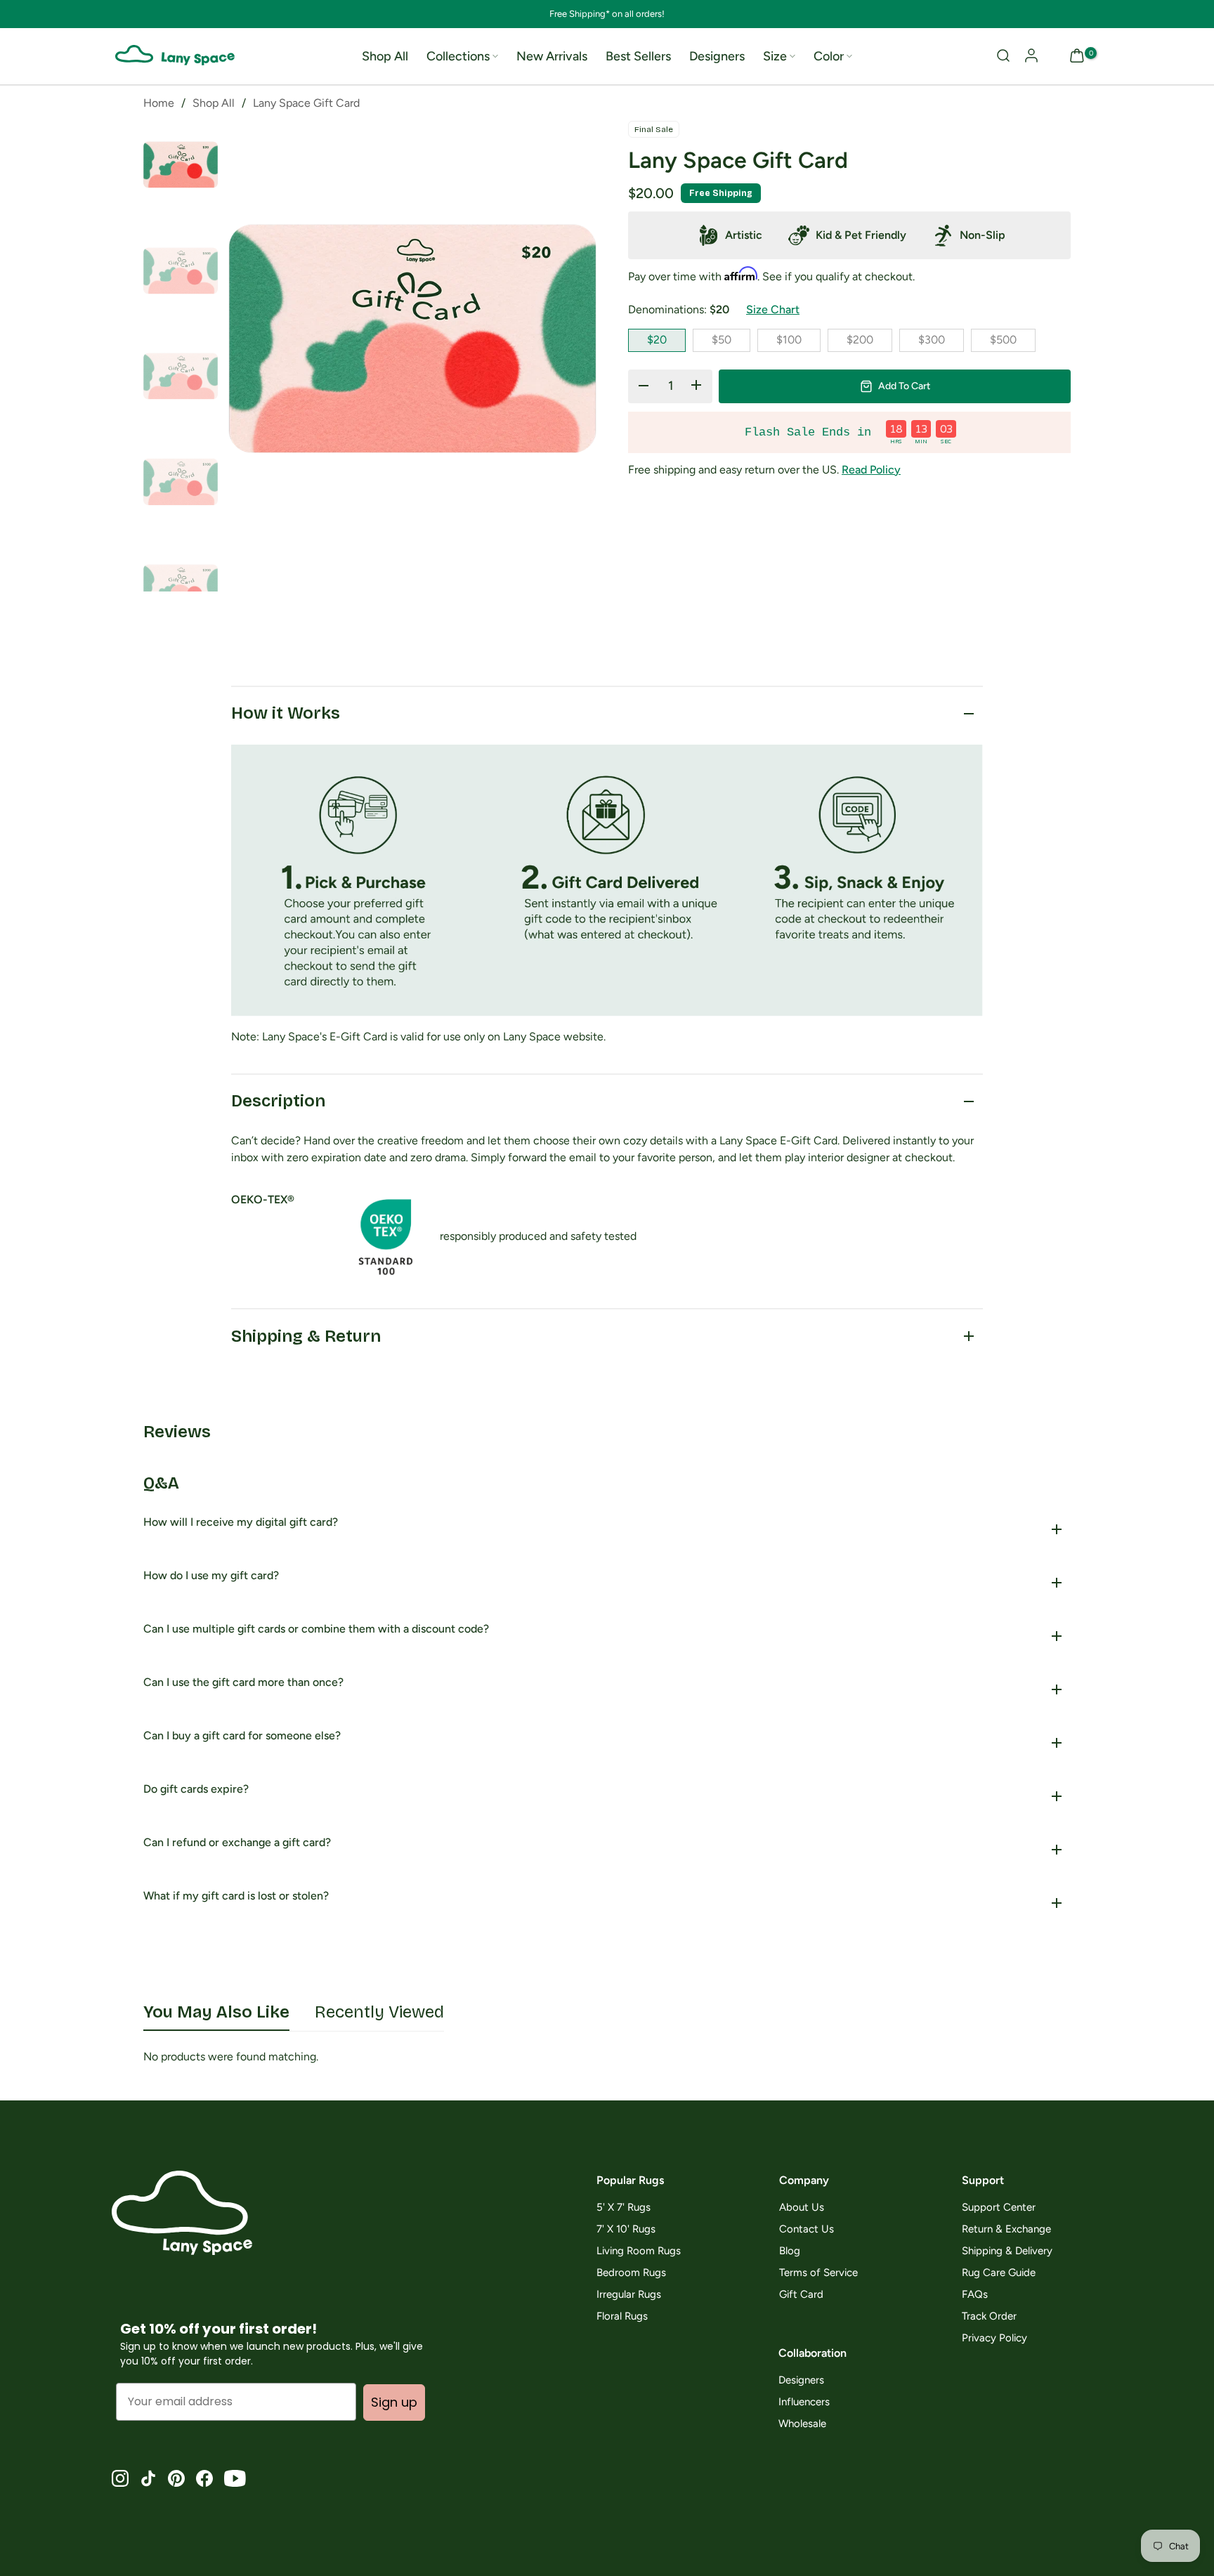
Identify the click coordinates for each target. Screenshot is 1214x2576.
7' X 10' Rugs (626, 2229)
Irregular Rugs (629, 2295)
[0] (1077, 57)
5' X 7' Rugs (624, 2208)
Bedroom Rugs (631, 2273)
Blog (790, 2251)
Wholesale (802, 2424)
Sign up (394, 2402)
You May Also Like (216, 2012)
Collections (458, 56)
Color (829, 56)
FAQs (975, 2295)
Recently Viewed (379, 2012)
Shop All (385, 56)
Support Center (999, 2208)
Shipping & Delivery (1007, 2251)
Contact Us (807, 2229)
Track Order (989, 2316)
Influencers (804, 2402)
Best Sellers (638, 56)
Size (775, 56)
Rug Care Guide (999, 2273)
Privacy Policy (994, 2338)
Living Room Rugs (639, 2251)
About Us (802, 2208)
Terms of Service (818, 2273)
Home (159, 103)
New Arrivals (552, 56)
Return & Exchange (1006, 2229)
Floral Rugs (622, 2316)
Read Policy (871, 470)
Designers (717, 56)
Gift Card (801, 2295)
